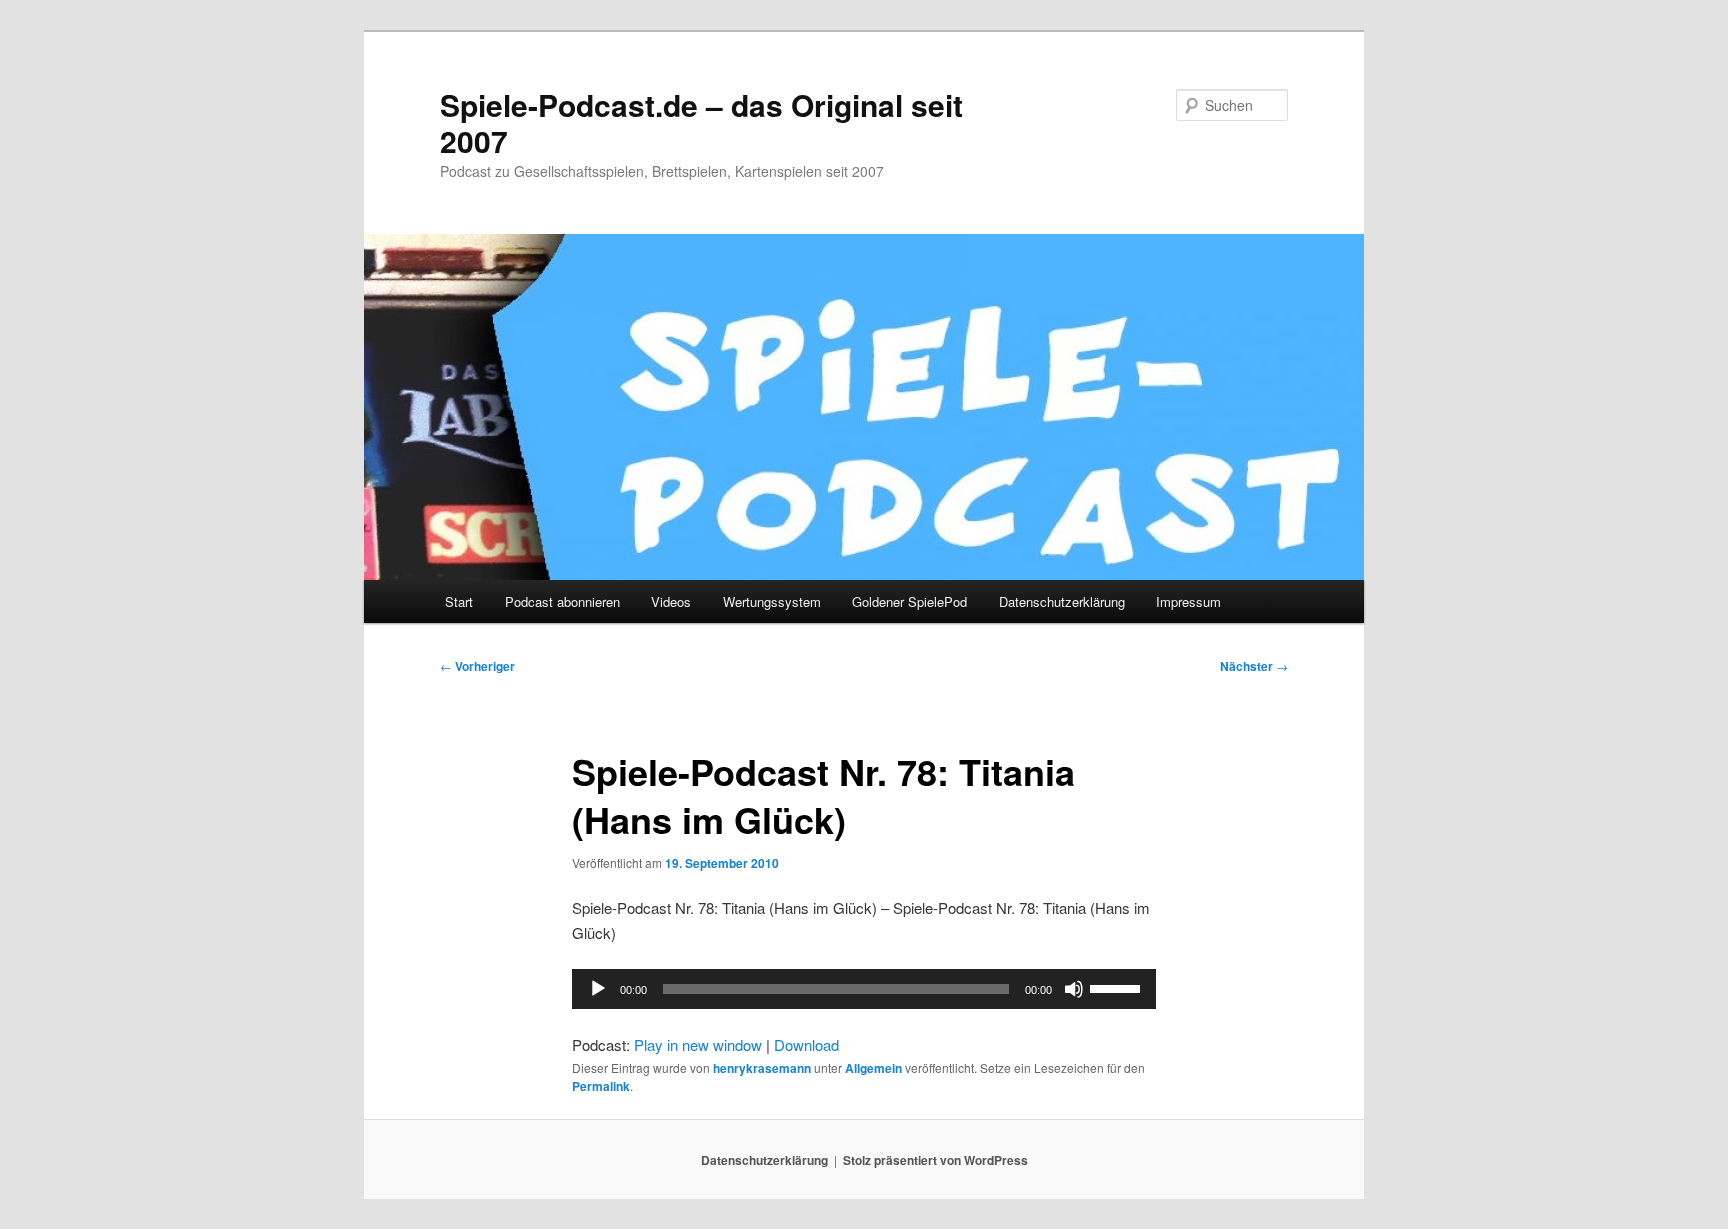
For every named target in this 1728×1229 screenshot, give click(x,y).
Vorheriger (477, 666)
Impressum (1188, 601)
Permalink (601, 1086)
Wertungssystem (772, 601)
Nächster (1254, 666)
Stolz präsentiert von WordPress (935, 1160)
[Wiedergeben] (598, 989)
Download (806, 1044)
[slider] (1118, 987)
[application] (864, 989)
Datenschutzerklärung (1062, 601)
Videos (671, 601)
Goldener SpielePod (909, 601)
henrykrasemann (762, 1068)
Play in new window (698, 1044)
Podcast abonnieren (562, 601)
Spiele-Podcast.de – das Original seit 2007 (701, 122)
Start (459, 601)
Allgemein (873, 1068)
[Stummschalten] (1074, 989)
